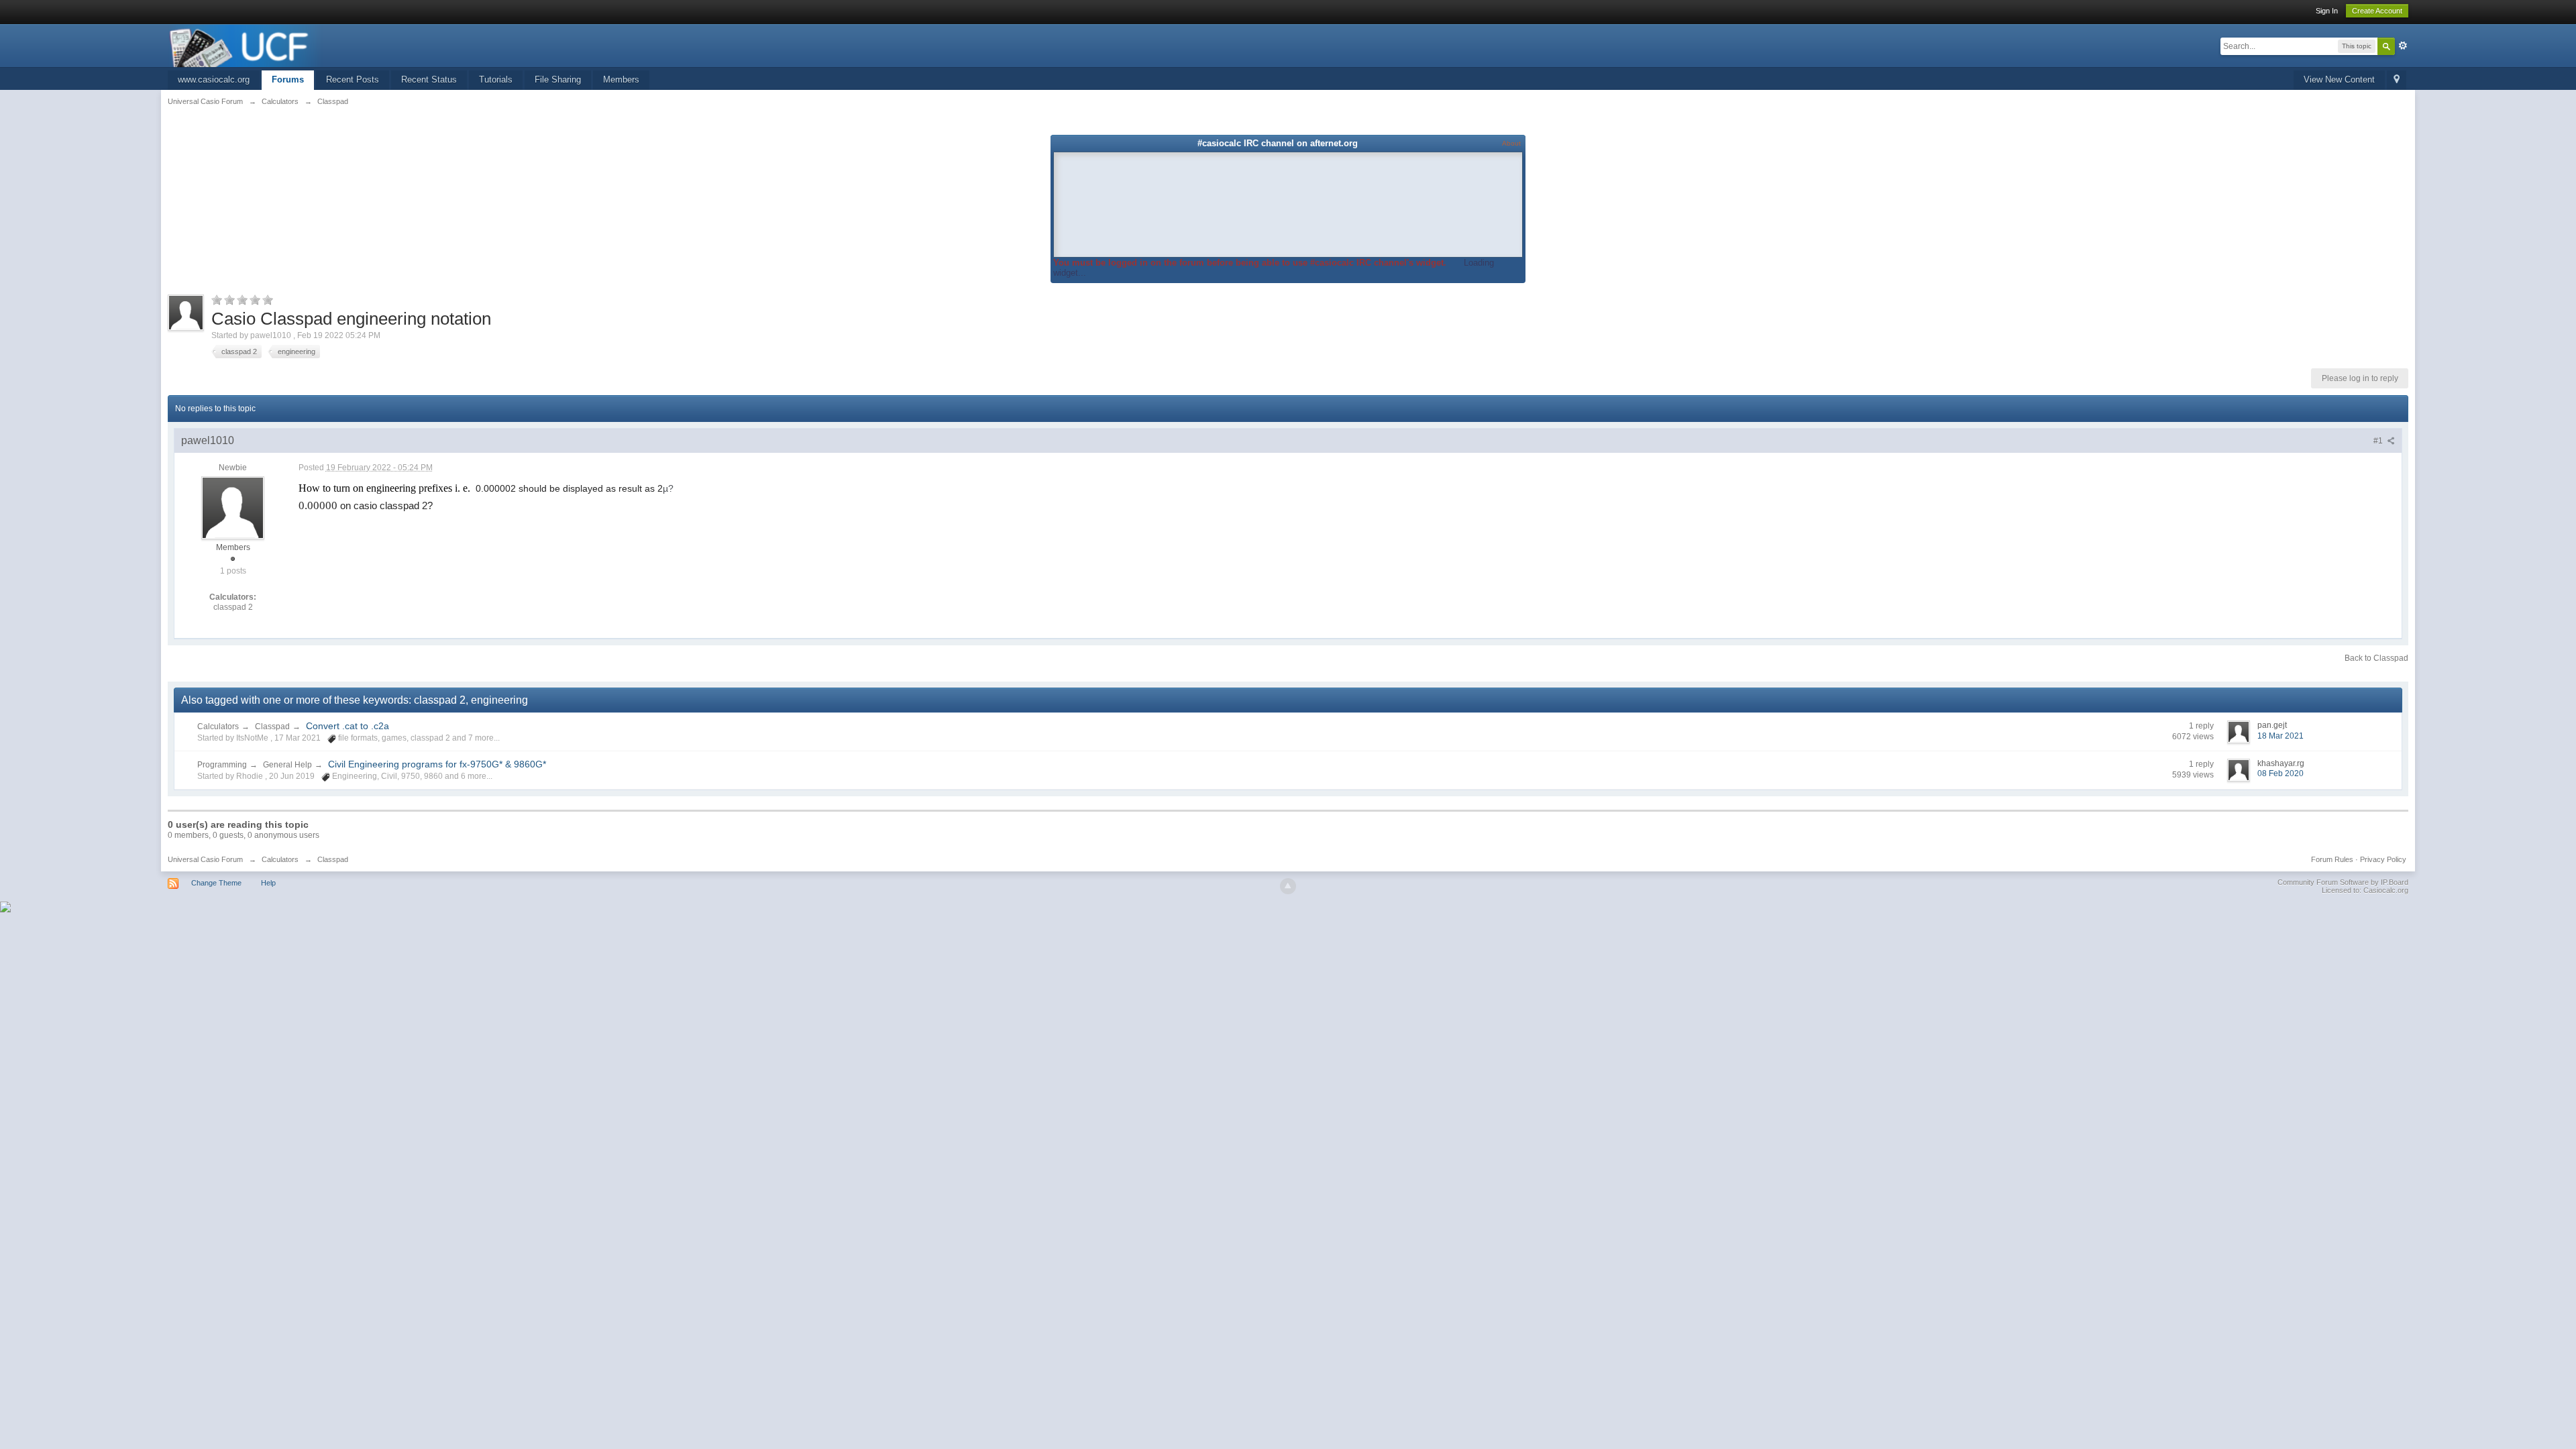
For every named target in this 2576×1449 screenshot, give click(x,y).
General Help (287, 765)
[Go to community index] (246, 45)
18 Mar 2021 (2280, 736)
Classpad (272, 727)
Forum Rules (2332, 859)
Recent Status (429, 79)
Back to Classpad (2376, 658)
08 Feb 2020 (2280, 773)
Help (268, 883)
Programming (222, 765)
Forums (288, 79)
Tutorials (496, 79)
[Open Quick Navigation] (2397, 80)
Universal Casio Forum (205, 859)
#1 (2379, 441)
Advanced (2403, 46)
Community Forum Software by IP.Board (2343, 882)
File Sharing (558, 79)
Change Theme (216, 883)
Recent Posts (353, 79)
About (1511, 143)
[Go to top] (1288, 886)
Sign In (2327, 11)
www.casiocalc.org (214, 79)
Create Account (2377, 11)
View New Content (2339, 79)
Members (621, 79)
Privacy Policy (2383, 859)
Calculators (218, 727)
